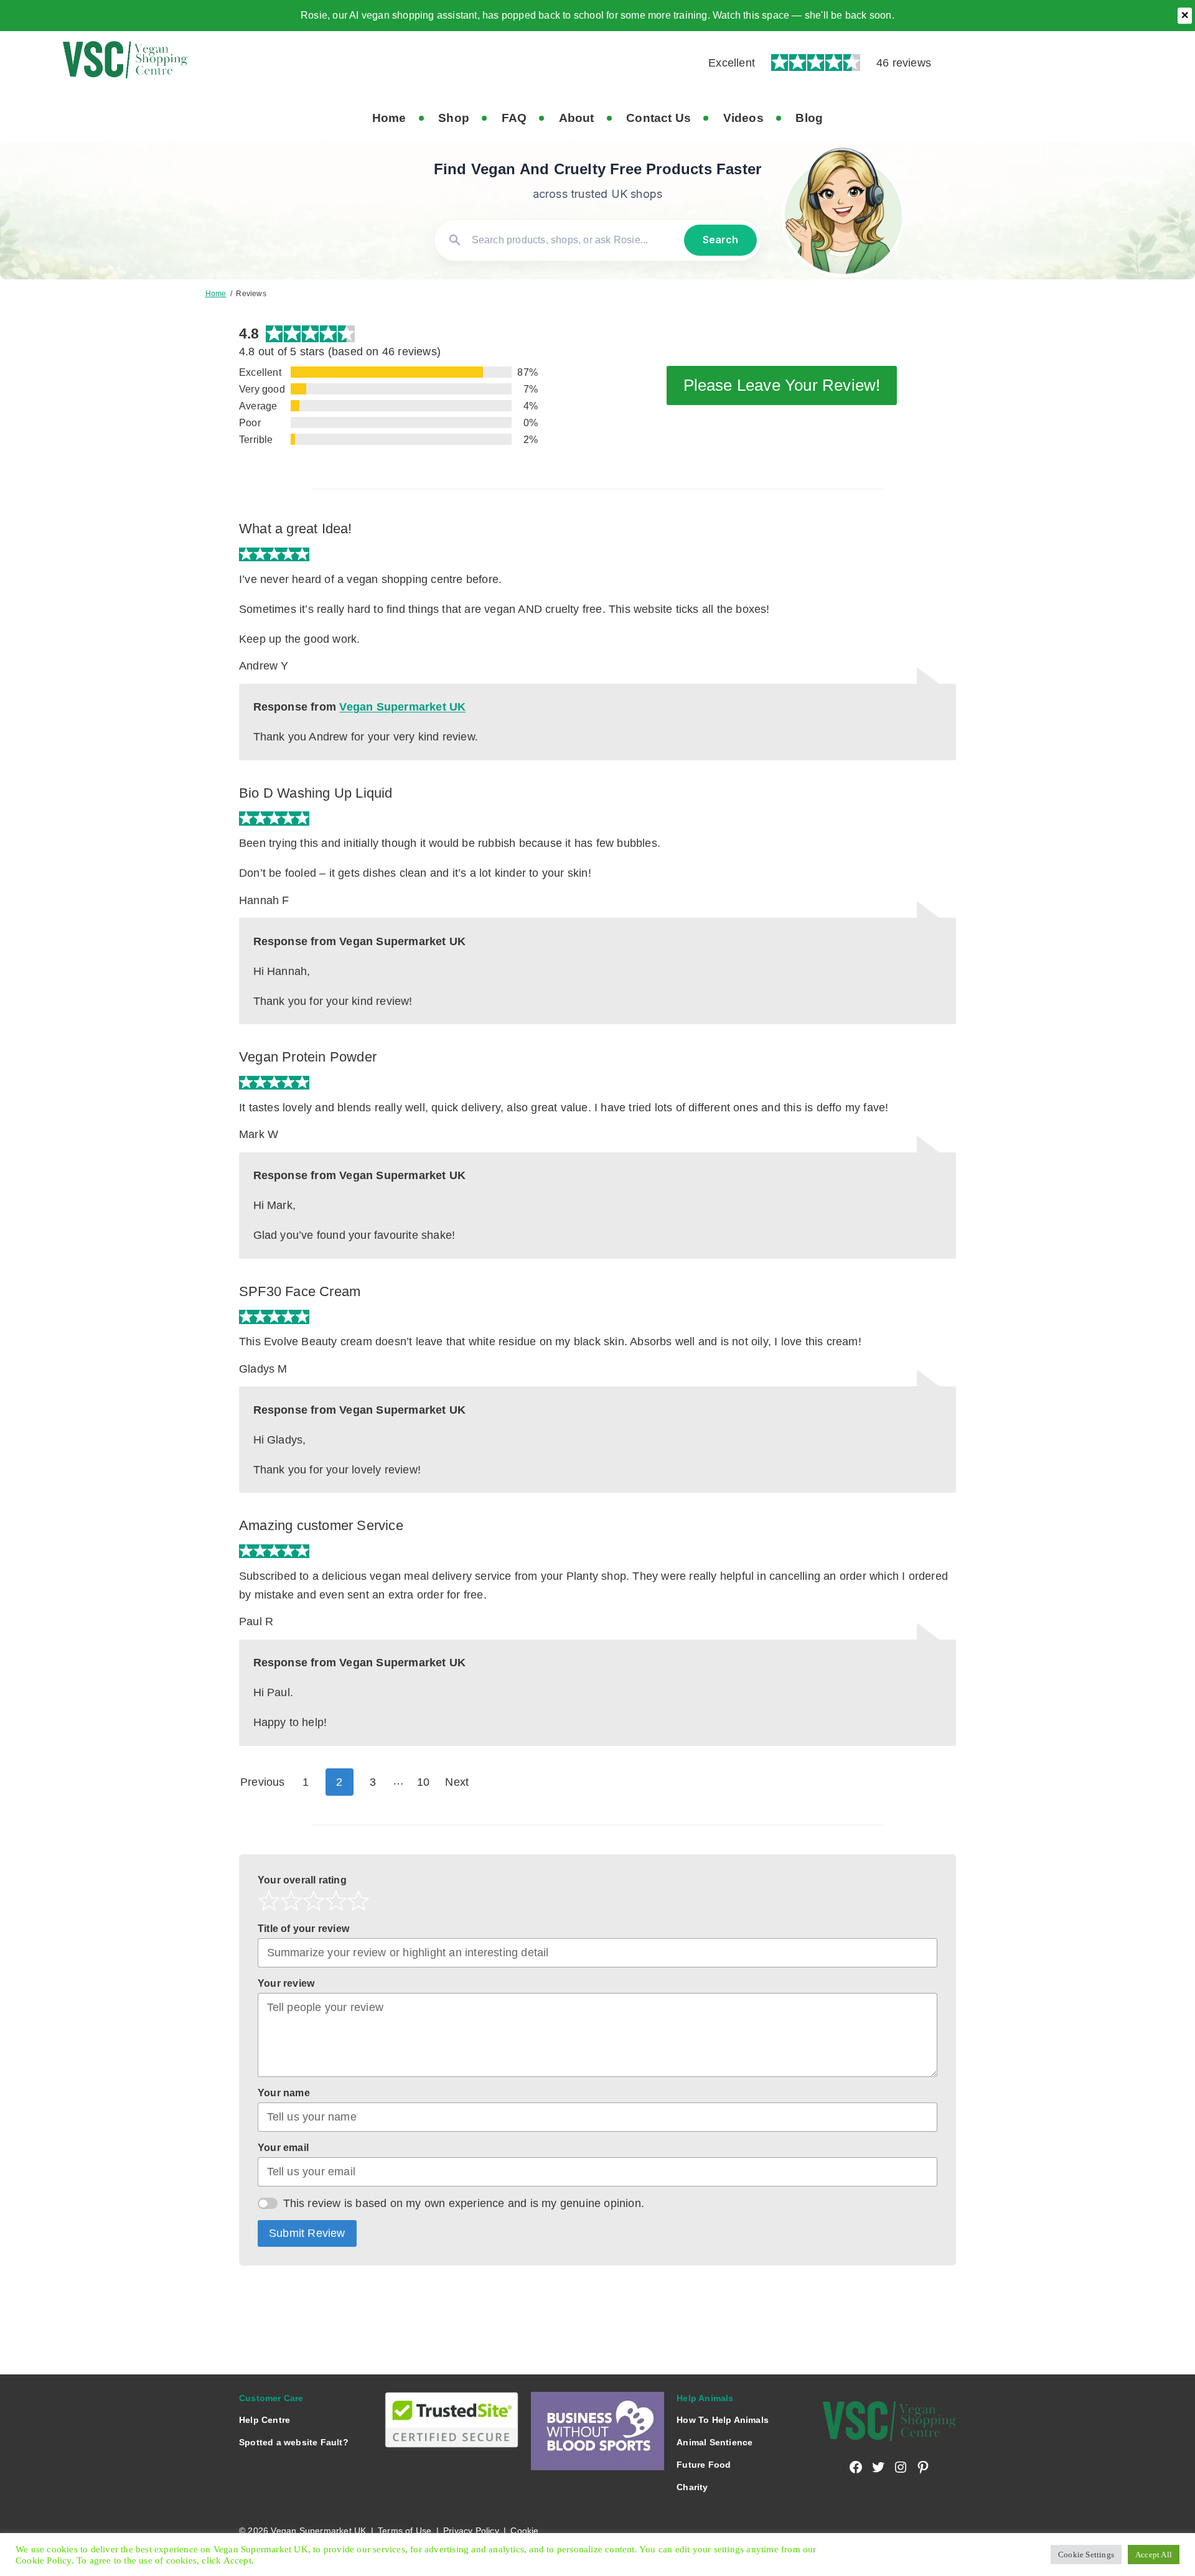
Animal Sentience (715, 2442)
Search (720, 240)
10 (427, 1782)
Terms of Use (405, 2531)
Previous (263, 1782)
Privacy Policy (471, 2531)
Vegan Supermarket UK (402, 707)
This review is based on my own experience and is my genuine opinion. (464, 2203)
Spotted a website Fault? (294, 2442)
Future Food (704, 2465)
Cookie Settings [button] (1086, 2555)
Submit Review (307, 2233)
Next (457, 1782)
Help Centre (265, 2420)
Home (216, 294)
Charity (692, 2487)
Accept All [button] (1154, 2555)
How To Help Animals (723, 2420)
